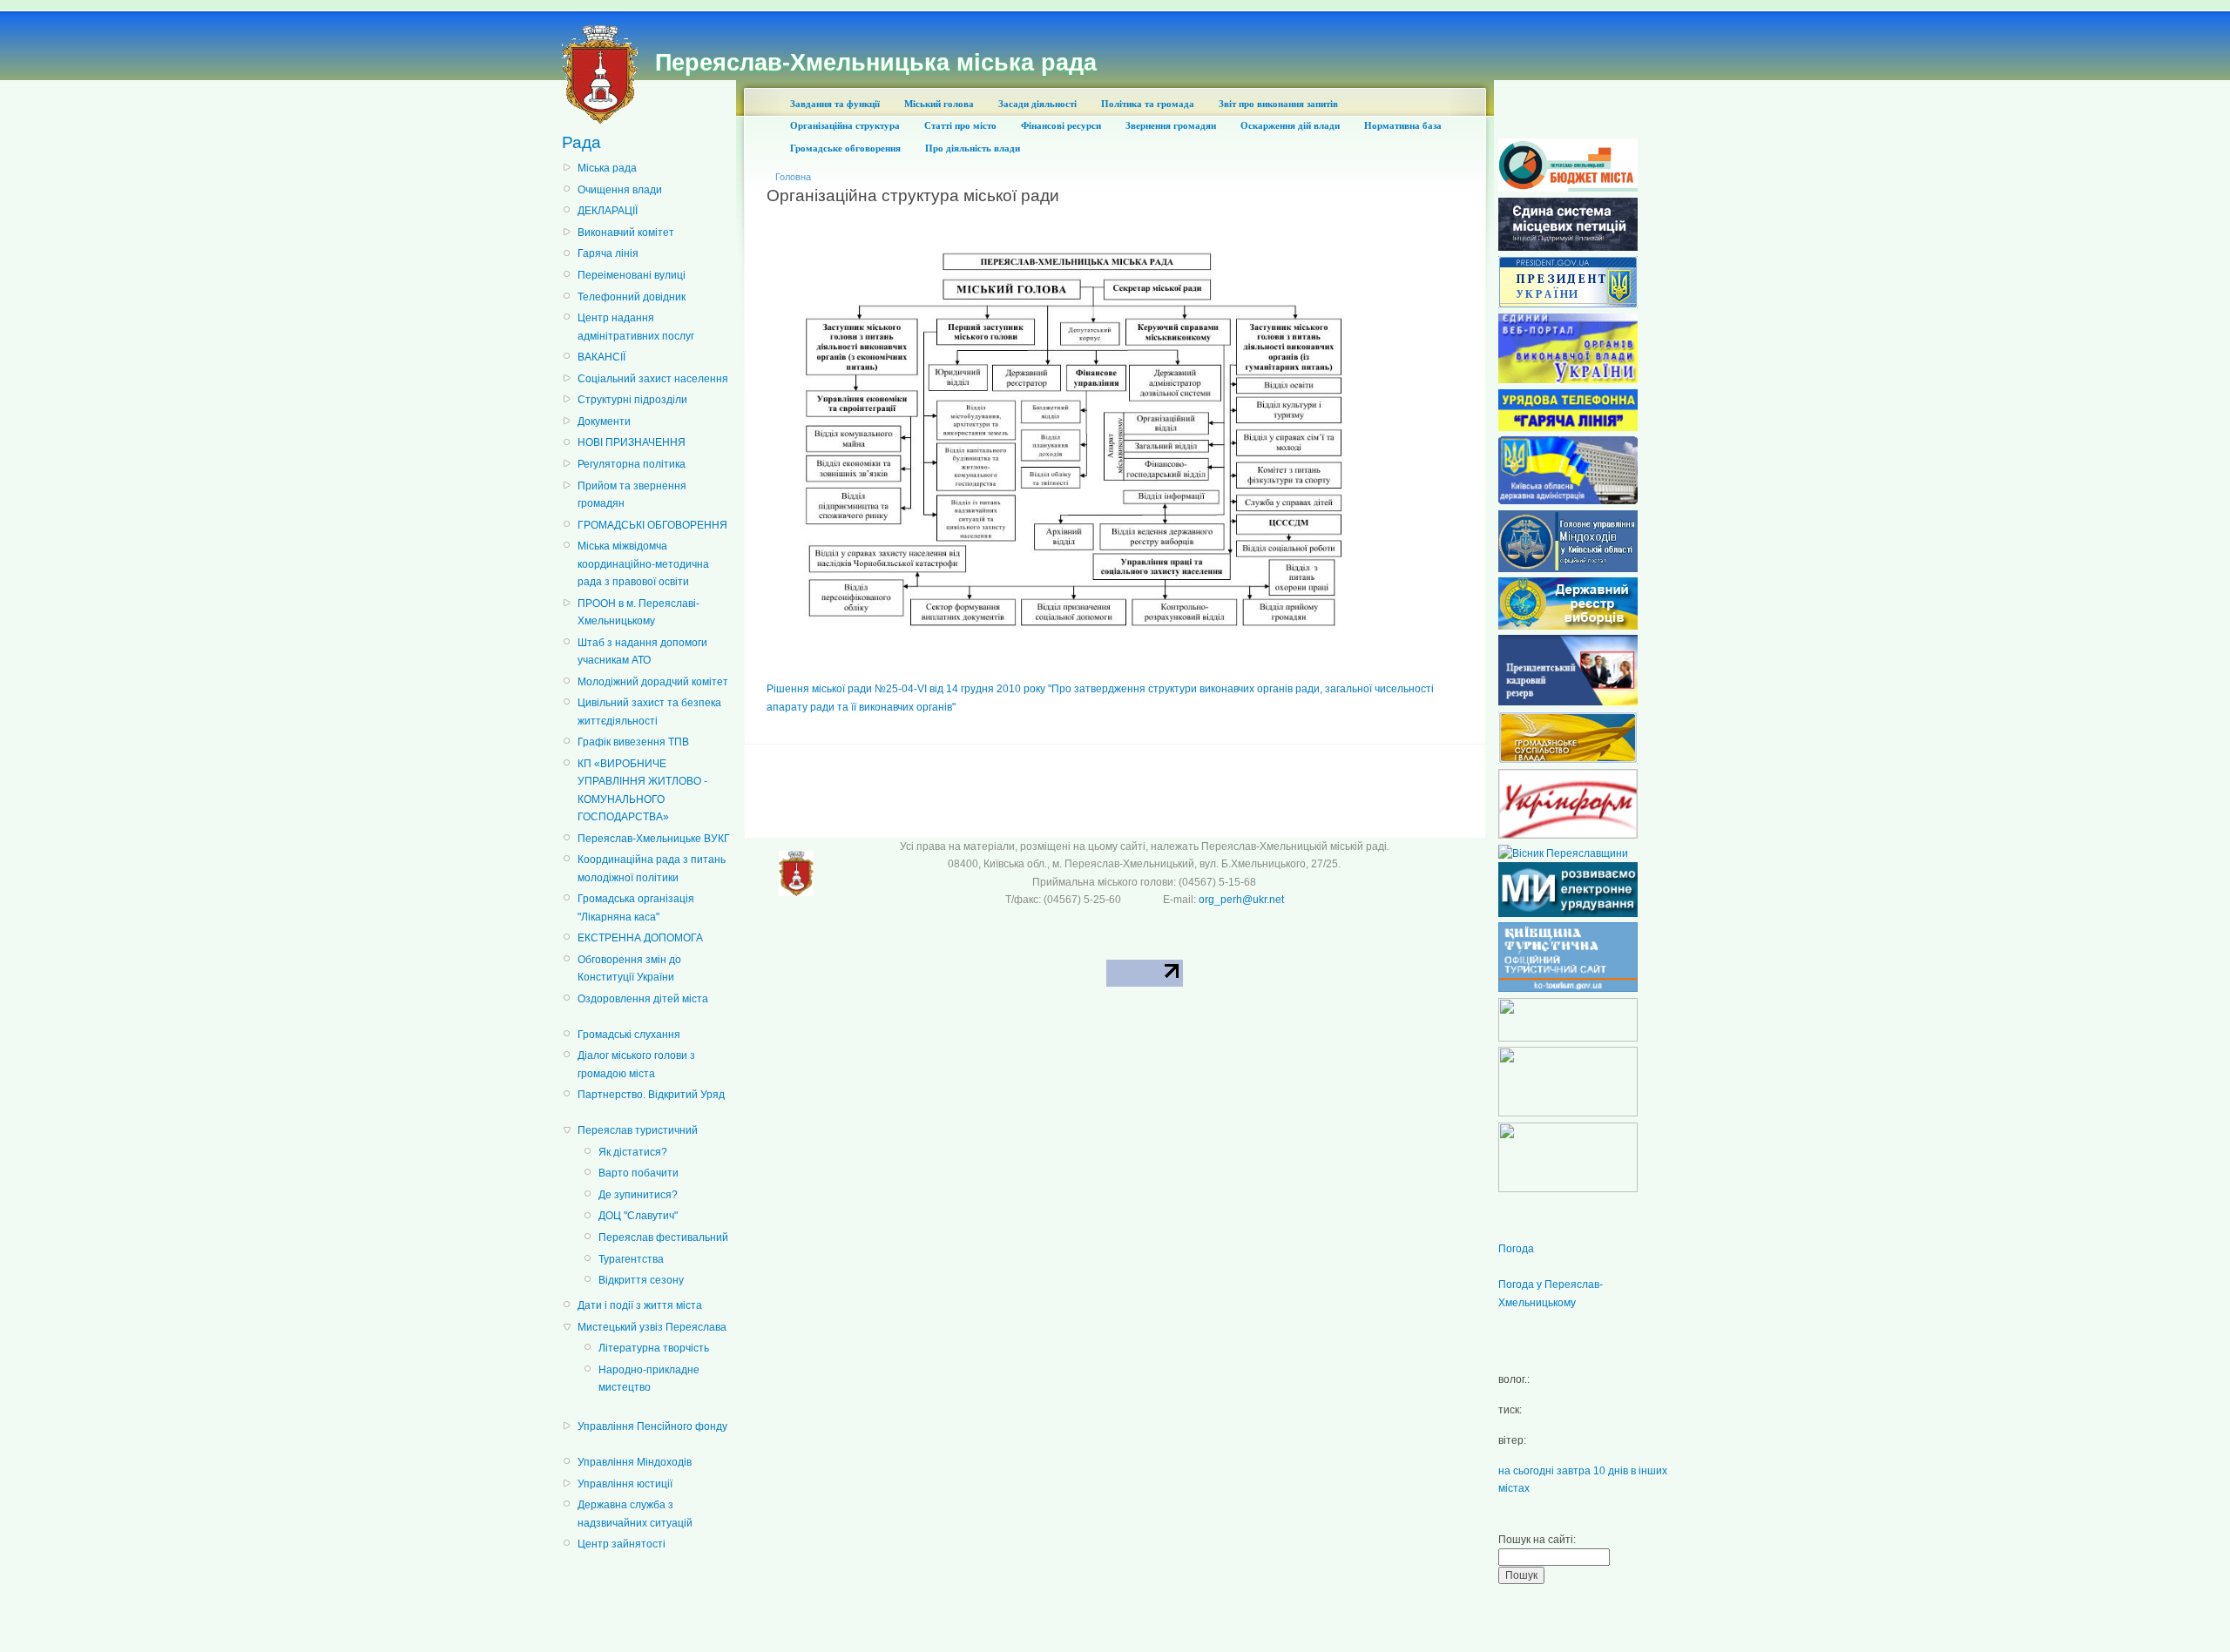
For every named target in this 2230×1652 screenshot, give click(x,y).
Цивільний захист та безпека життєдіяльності (649, 711)
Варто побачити (639, 1173)
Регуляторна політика (632, 464)
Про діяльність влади (973, 148)
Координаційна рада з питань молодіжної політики (652, 868)
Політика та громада (1148, 104)
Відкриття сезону (641, 1280)
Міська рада (607, 168)
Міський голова (939, 104)
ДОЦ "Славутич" (638, 1216)
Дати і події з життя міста (640, 1305)
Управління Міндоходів (635, 1462)
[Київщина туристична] (1568, 988)
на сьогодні (1526, 1471)
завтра (1574, 1471)
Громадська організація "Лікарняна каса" (636, 907)
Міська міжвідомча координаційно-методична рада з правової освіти (643, 564)
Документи (604, 421)
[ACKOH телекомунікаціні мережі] (1568, 1038)
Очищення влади (620, 190)
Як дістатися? (633, 1152)
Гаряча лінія (608, 253)
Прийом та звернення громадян (632, 495)
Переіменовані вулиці (632, 275)
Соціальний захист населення (653, 379)
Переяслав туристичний (638, 1130)
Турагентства (631, 1259)
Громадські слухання (629, 1035)
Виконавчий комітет (626, 233)
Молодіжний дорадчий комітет (653, 682)
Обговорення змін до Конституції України (629, 968)
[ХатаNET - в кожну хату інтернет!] (1568, 1113)
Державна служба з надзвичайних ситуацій (635, 1514)
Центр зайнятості (622, 1544)
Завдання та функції (835, 104)
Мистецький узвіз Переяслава (652, 1327)
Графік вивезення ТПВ (633, 742)
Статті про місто (960, 125)
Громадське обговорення (845, 148)
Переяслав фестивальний (663, 1237)
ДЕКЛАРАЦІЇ (608, 211)
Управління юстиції (625, 1484)
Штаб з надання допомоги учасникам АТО (642, 651)
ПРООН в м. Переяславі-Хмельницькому (639, 612)
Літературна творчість (654, 1348)
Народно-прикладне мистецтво (649, 1379)
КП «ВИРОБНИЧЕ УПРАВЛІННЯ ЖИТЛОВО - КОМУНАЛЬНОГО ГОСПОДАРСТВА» (642, 790)
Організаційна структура (845, 125)
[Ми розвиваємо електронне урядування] (1568, 914)
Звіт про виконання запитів (1278, 104)
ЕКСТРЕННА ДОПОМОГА (640, 938)
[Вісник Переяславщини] (1563, 853)
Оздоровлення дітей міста (643, 999)
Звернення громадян (1171, 125)
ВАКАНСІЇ (601, 357)
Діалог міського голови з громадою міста (636, 1064)
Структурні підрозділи (632, 400)
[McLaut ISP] (1568, 1189)
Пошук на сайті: (1537, 1540)
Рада (581, 142)
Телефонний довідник (632, 297)
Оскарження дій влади (1290, 125)
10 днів (1611, 1471)
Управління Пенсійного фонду (652, 1426)
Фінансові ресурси (1061, 125)
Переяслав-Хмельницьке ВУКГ (654, 839)
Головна (793, 177)
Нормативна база (1403, 125)
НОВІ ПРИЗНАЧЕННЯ (632, 442)
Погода (1516, 1249)
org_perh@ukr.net (1241, 900)
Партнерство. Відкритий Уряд (651, 1095)
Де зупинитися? (638, 1195)
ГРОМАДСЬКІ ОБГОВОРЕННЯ (652, 525)
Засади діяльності (1037, 104)
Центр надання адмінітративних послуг (636, 327)
